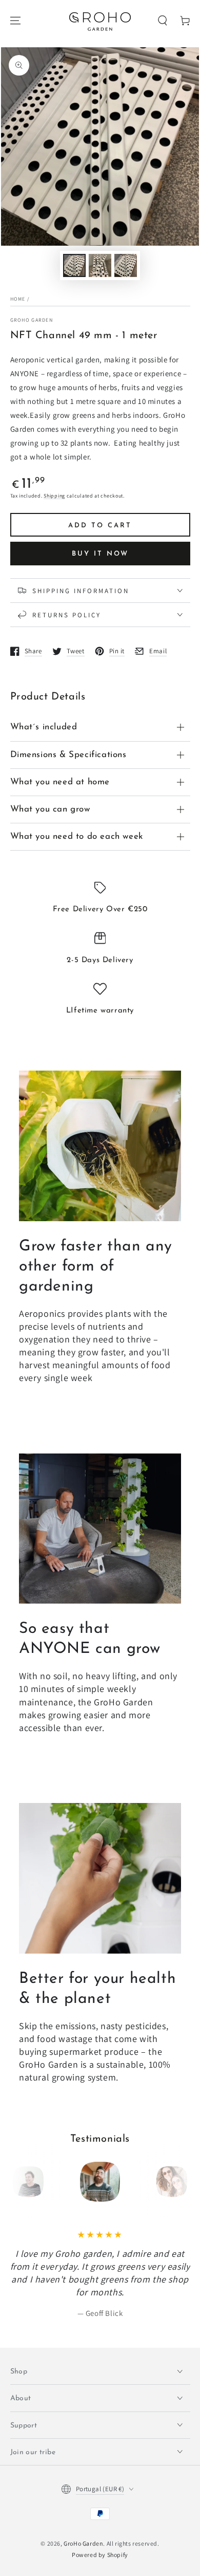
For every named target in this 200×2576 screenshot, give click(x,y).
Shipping (54, 496)
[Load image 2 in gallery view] (100, 265)
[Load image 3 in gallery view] (126, 265)
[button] (163, 21)
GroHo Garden (32, 320)
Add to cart (100, 526)
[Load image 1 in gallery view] (74, 265)
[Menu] (15, 21)
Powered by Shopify (100, 2555)
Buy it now (100, 554)
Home (18, 299)
